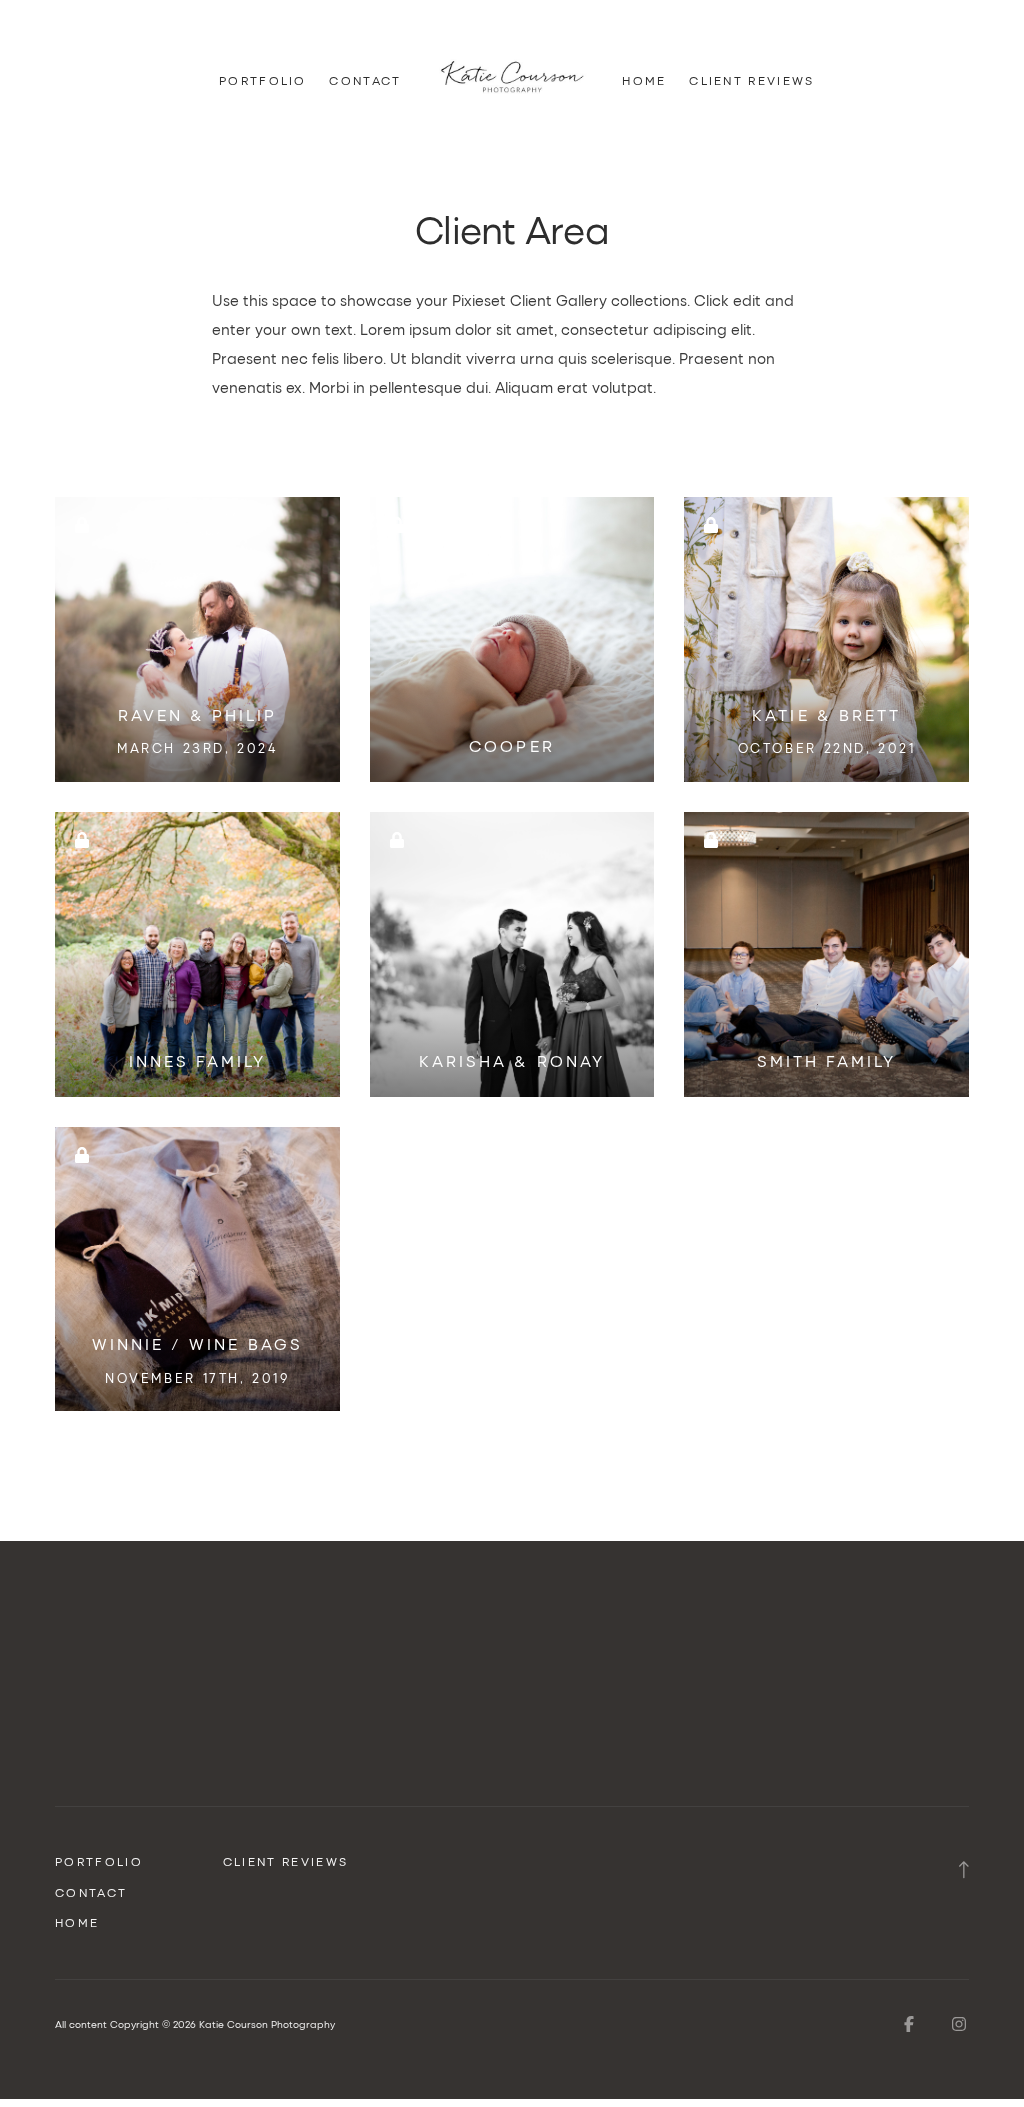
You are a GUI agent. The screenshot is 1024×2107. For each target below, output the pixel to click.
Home (644, 81)
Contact (365, 81)
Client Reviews (751, 81)
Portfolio (263, 81)
